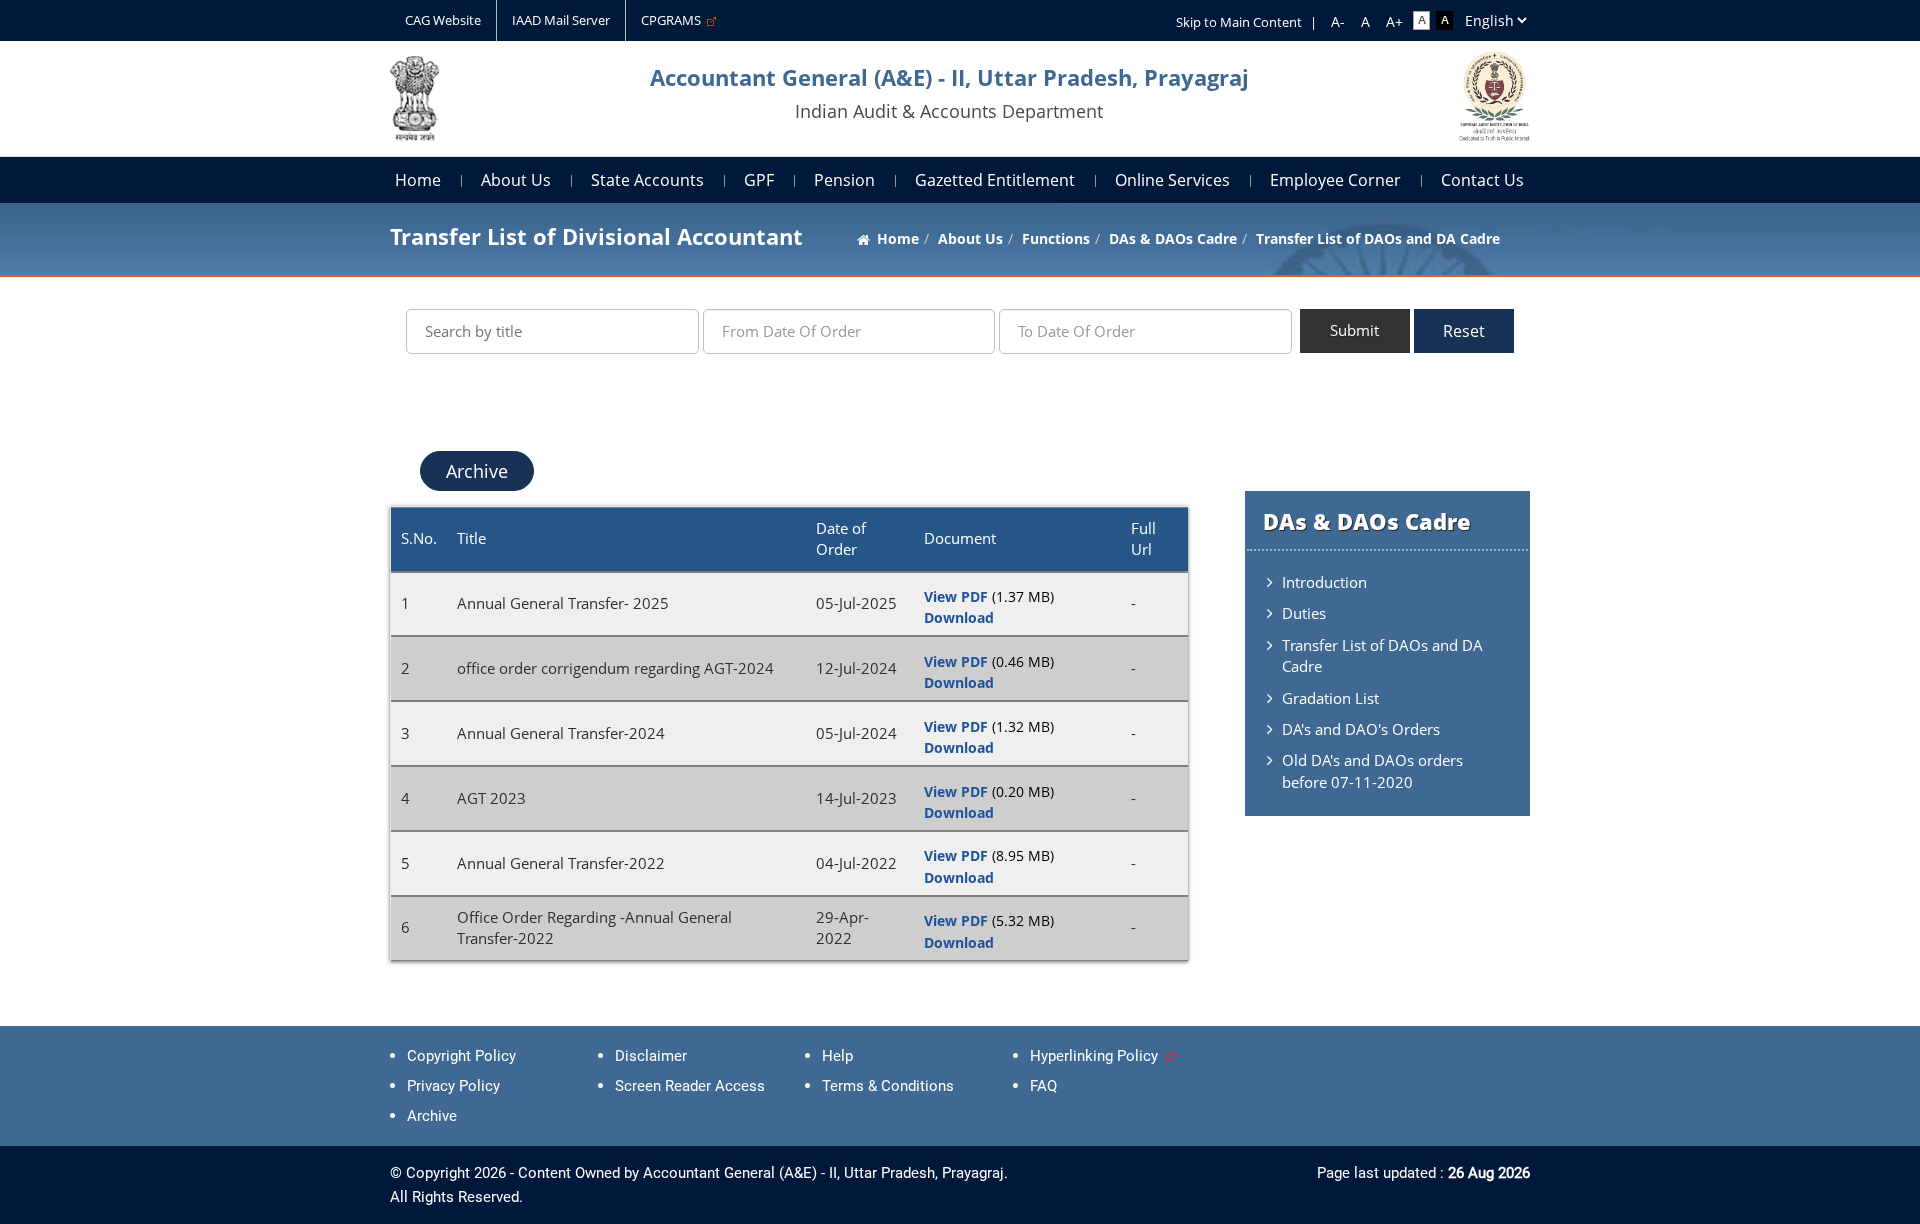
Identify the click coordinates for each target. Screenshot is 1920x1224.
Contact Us (1482, 180)
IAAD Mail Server (561, 20)
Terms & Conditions (888, 1086)
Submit (1354, 330)
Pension (844, 180)
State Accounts (647, 180)
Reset (1464, 331)
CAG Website (443, 20)
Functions (1056, 238)
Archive (477, 471)
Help (837, 1056)
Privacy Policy (453, 1086)
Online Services (1172, 180)
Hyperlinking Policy (1098, 1056)
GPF (759, 180)
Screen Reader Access (690, 1086)
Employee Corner (1335, 180)
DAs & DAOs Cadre (1173, 238)
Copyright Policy (461, 1056)
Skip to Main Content (1239, 22)
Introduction (1324, 582)
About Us (516, 180)
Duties (1304, 613)
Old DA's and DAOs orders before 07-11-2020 (1372, 770)
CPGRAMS (674, 20)
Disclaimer (651, 1056)
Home (418, 180)
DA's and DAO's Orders (1361, 729)
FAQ (1043, 1086)
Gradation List (1330, 698)
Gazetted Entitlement (995, 180)
